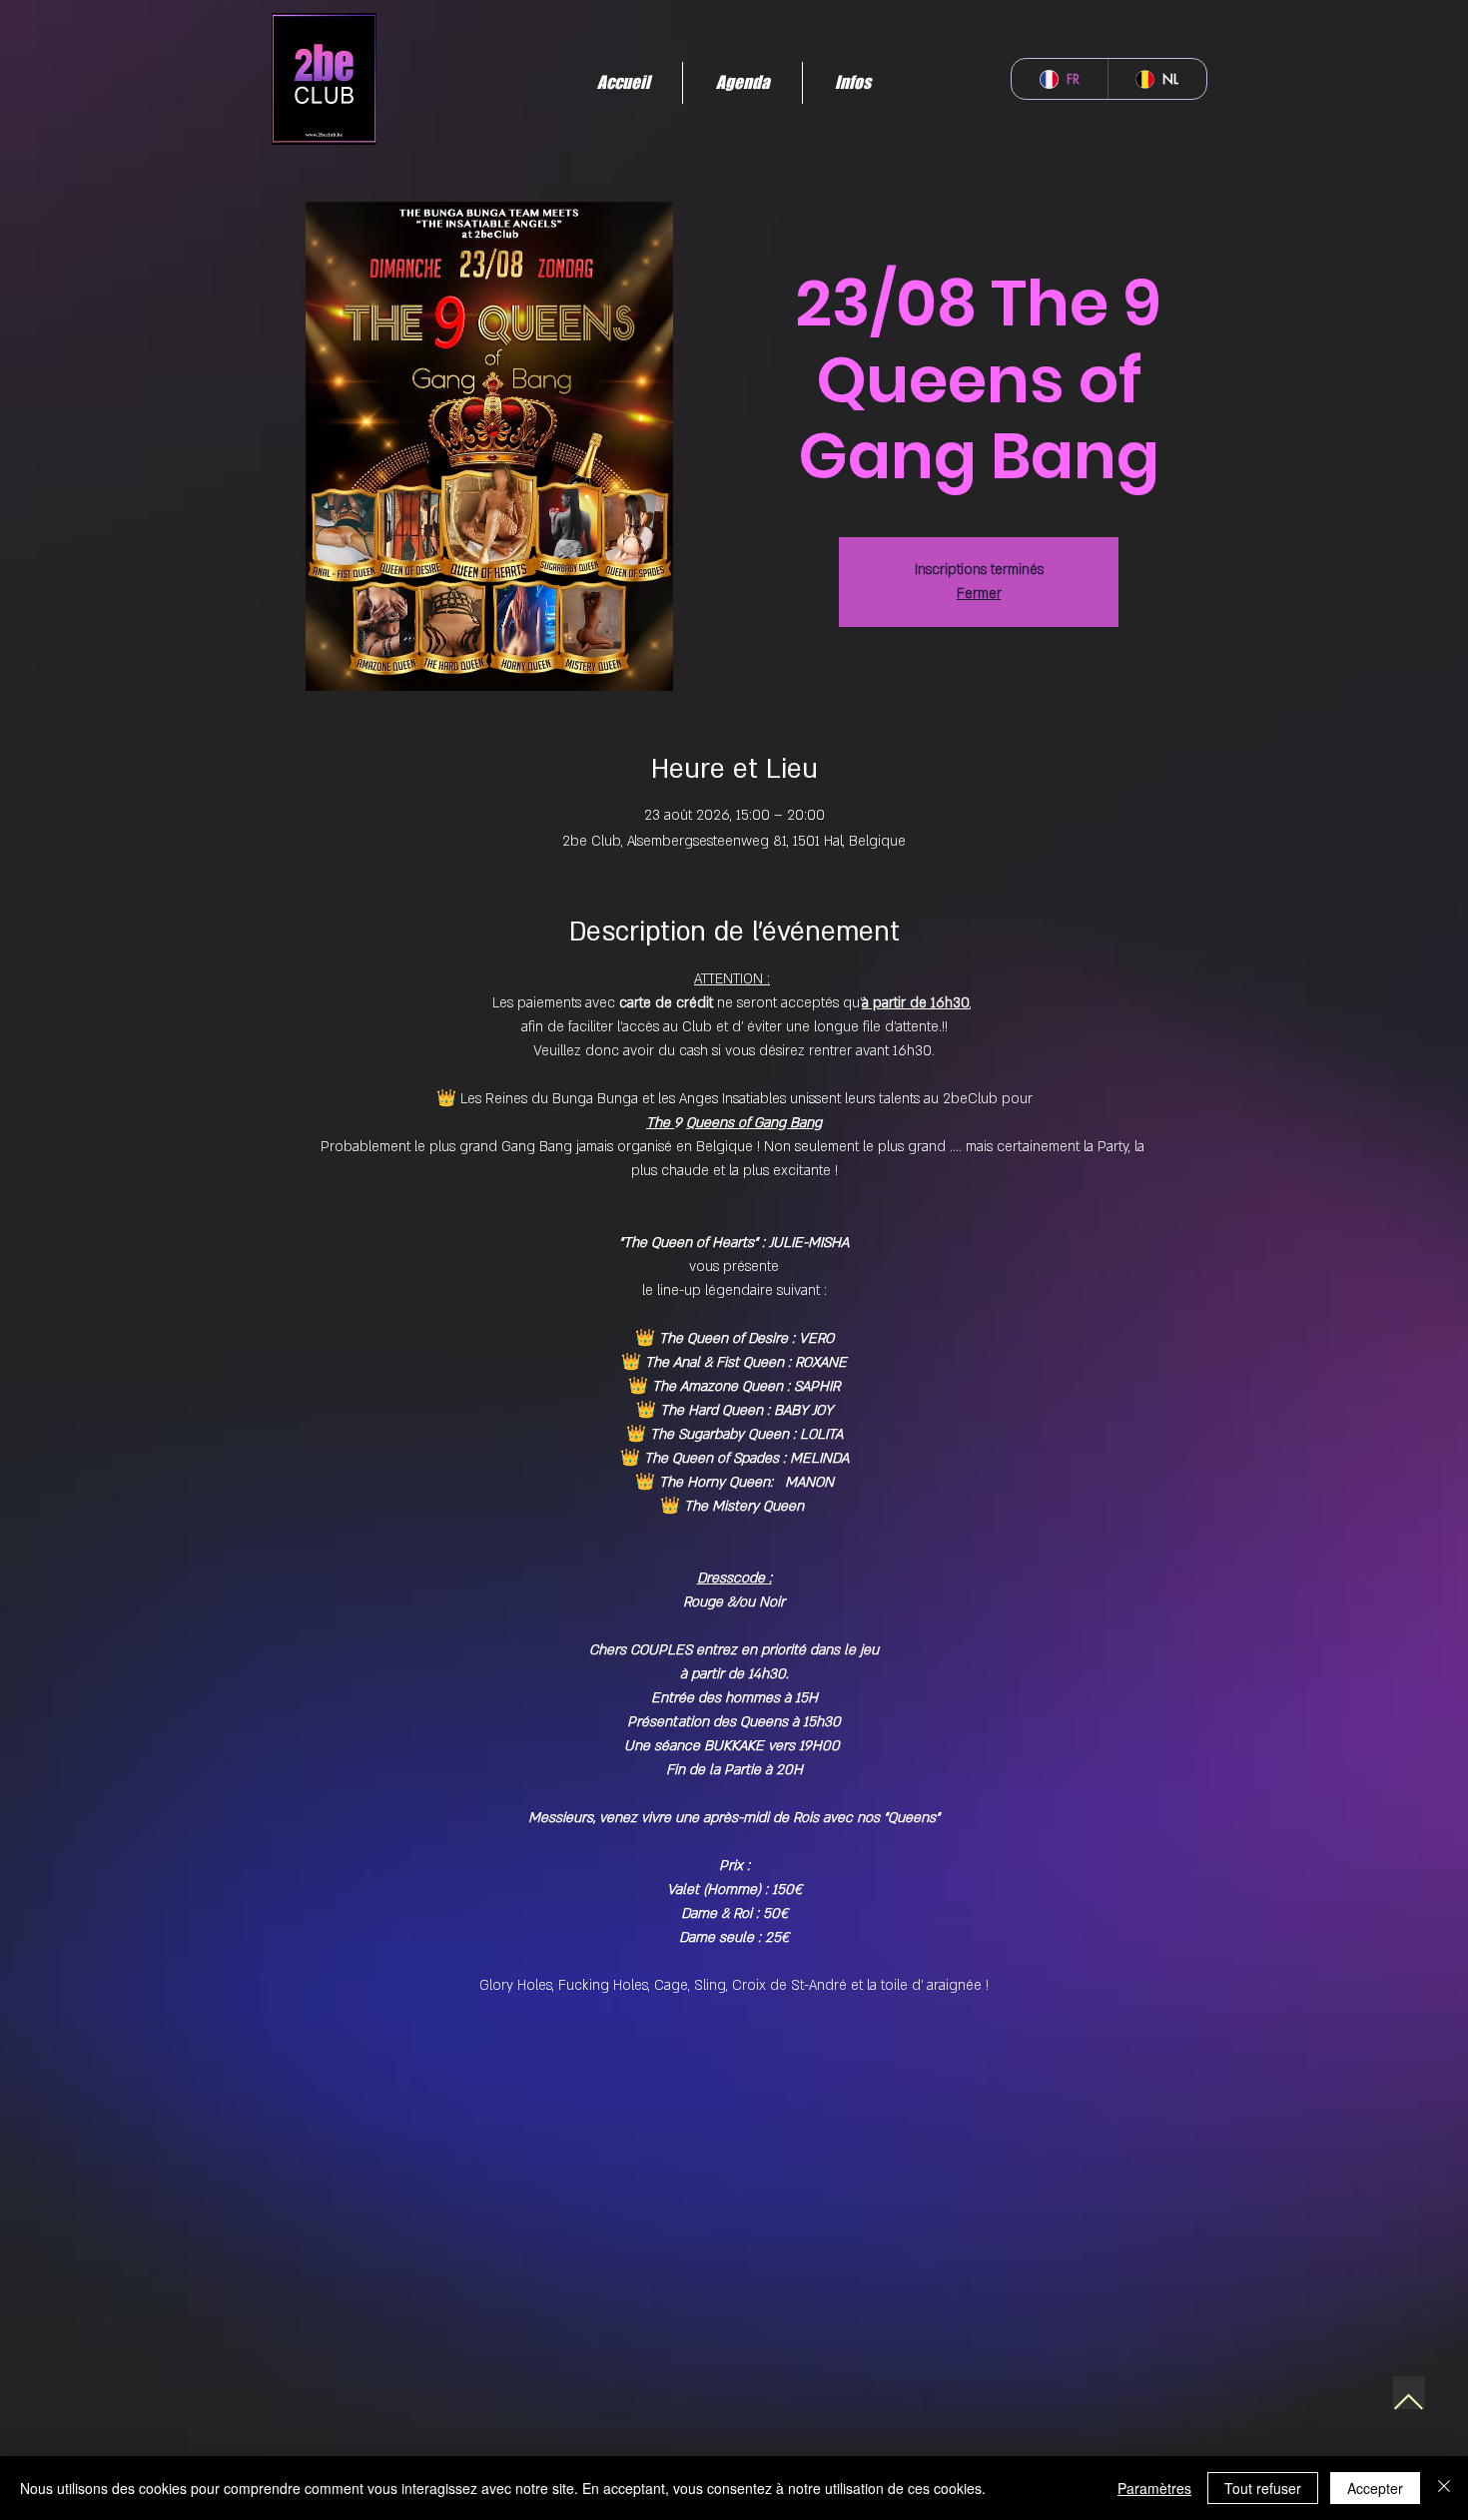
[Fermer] (1444, 2488)
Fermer (979, 594)
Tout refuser (1263, 2488)
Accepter (1375, 2488)
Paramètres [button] (1154, 2488)
